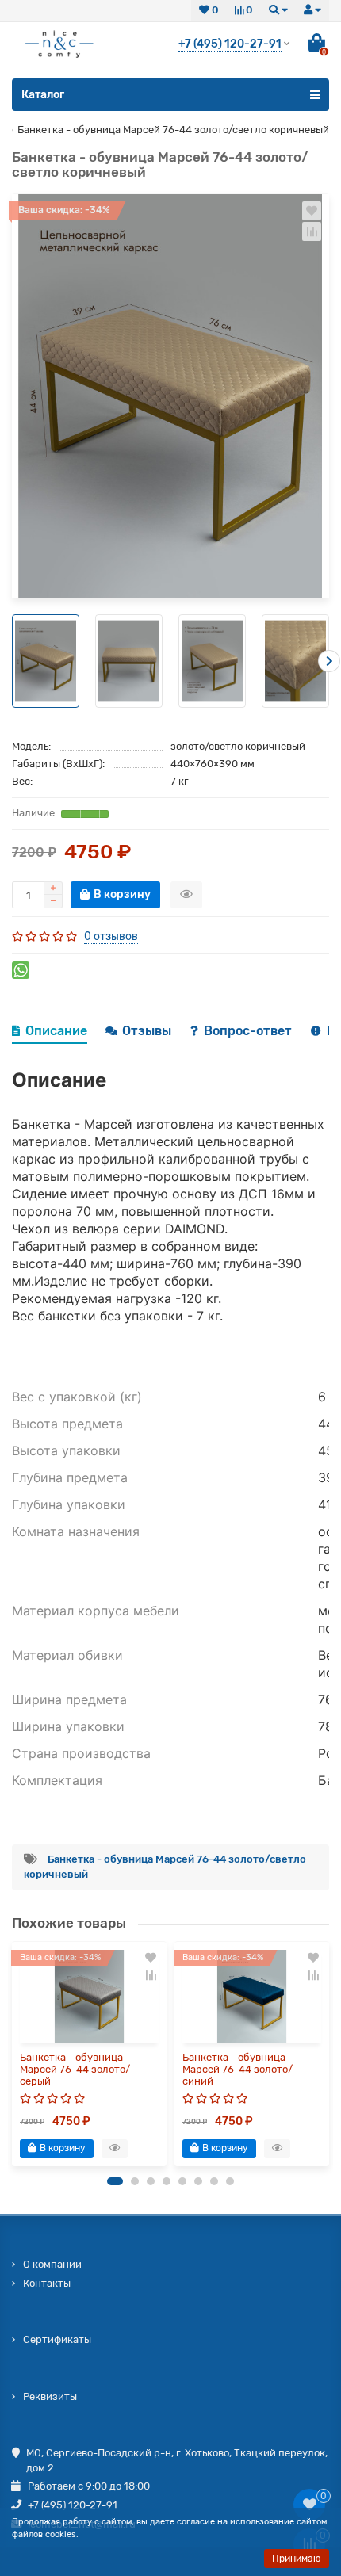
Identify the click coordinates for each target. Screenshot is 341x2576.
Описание (56, 1031)
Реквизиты (50, 2396)
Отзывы (148, 1031)
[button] (115, 2181)
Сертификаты (57, 2339)
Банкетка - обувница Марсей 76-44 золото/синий (238, 2069)
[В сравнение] (312, 231)
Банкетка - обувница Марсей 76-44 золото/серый (75, 2069)
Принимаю (297, 2559)
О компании (52, 2264)
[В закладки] (312, 211)
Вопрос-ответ (249, 1031)
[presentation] (12, 661)
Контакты (47, 2283)
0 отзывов (111, 936)
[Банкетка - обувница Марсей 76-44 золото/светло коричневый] (170, 396)
